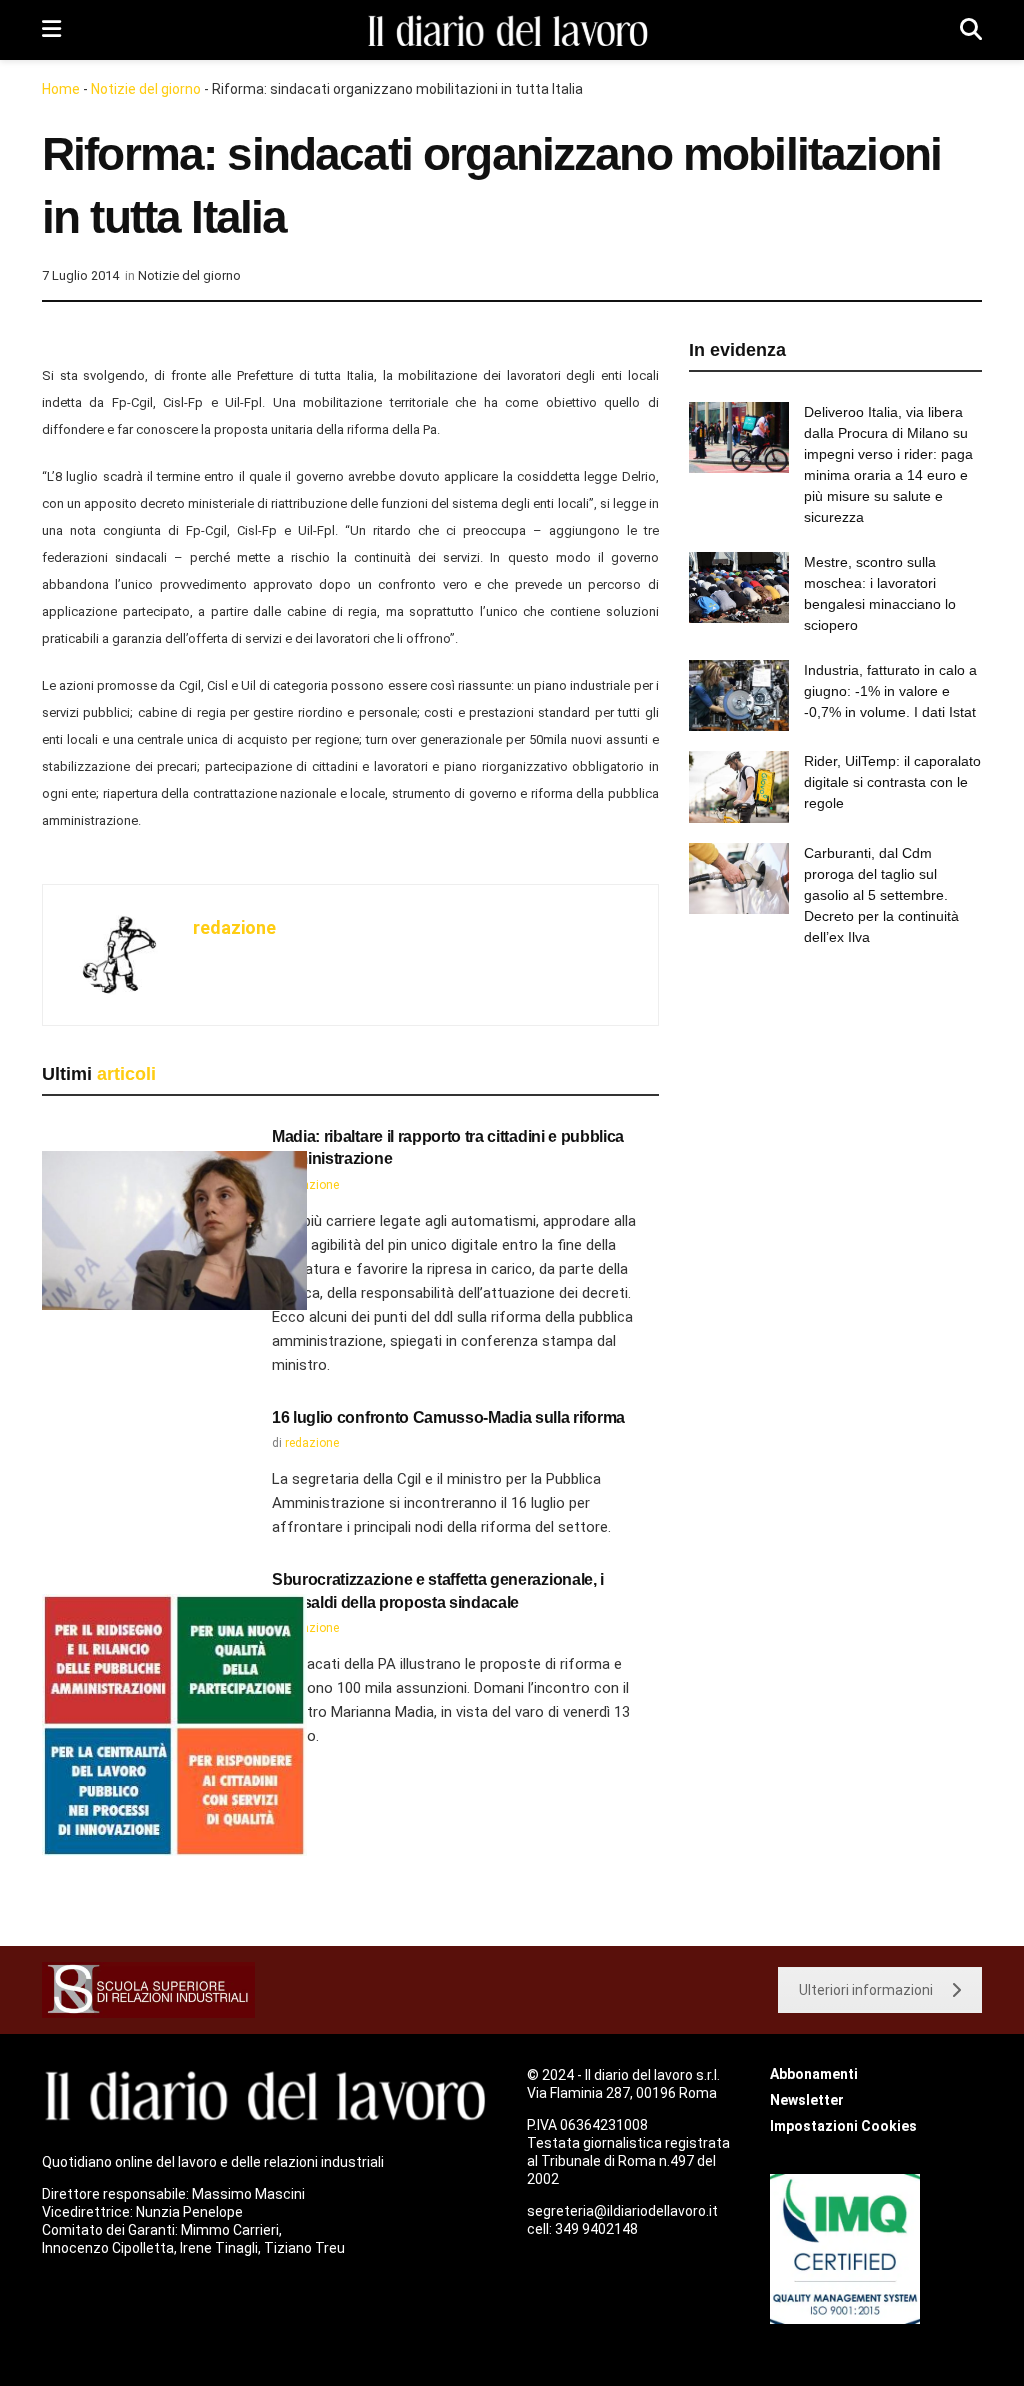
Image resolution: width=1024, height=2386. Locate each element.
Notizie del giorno (146, 89)
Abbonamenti (814, 2074)
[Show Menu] (51, 30)
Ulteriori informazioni (866, 1990)
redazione (234, 927)
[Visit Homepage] (511, 30)
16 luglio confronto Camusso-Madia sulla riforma (448, 1417)
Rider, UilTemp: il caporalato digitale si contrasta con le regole (892, 782)
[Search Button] (971, 30)
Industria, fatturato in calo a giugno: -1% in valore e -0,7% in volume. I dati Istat (890, 691)
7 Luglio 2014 (80, 275)
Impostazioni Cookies (843, 2126)
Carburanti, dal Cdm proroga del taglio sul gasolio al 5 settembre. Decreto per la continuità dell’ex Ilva (881, 895)
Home (61, 89)
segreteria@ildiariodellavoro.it (622, 2211)
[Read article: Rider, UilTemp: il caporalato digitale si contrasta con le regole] (739, 787)
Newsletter (807, 2100)
